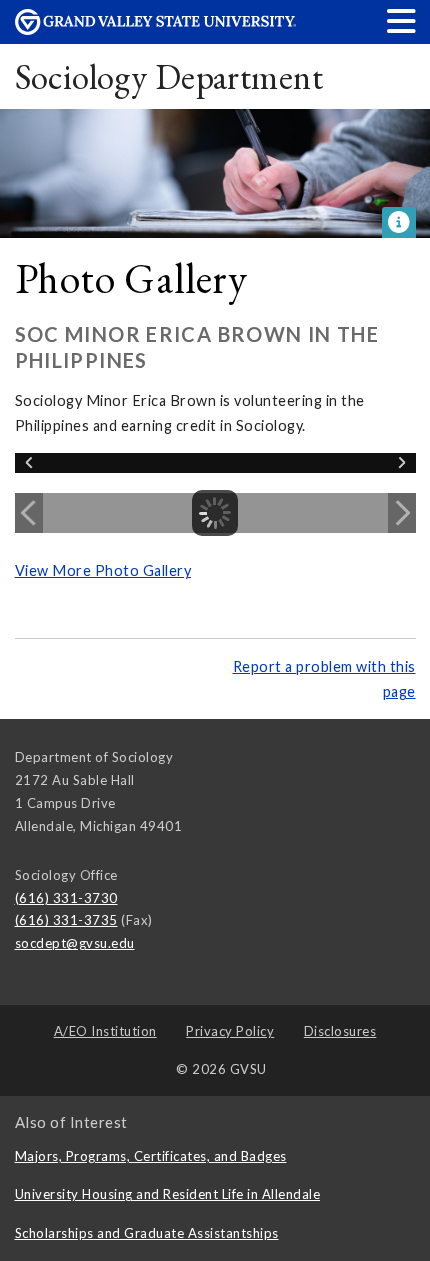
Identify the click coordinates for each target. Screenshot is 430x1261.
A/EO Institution (105, 1031)
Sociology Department (169, 76)
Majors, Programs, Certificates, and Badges (151, 1156)
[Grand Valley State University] (156, 29)
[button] (402, 20)
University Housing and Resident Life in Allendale (168, 1194)
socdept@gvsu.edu (75, 943)
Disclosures (340, 1031)
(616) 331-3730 (66, 898)
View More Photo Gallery (103, 570)
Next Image (402, 513)
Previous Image (29, 513)
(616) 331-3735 (66, 920)
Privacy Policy (230, 1031)
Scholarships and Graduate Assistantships (147, 1233)
